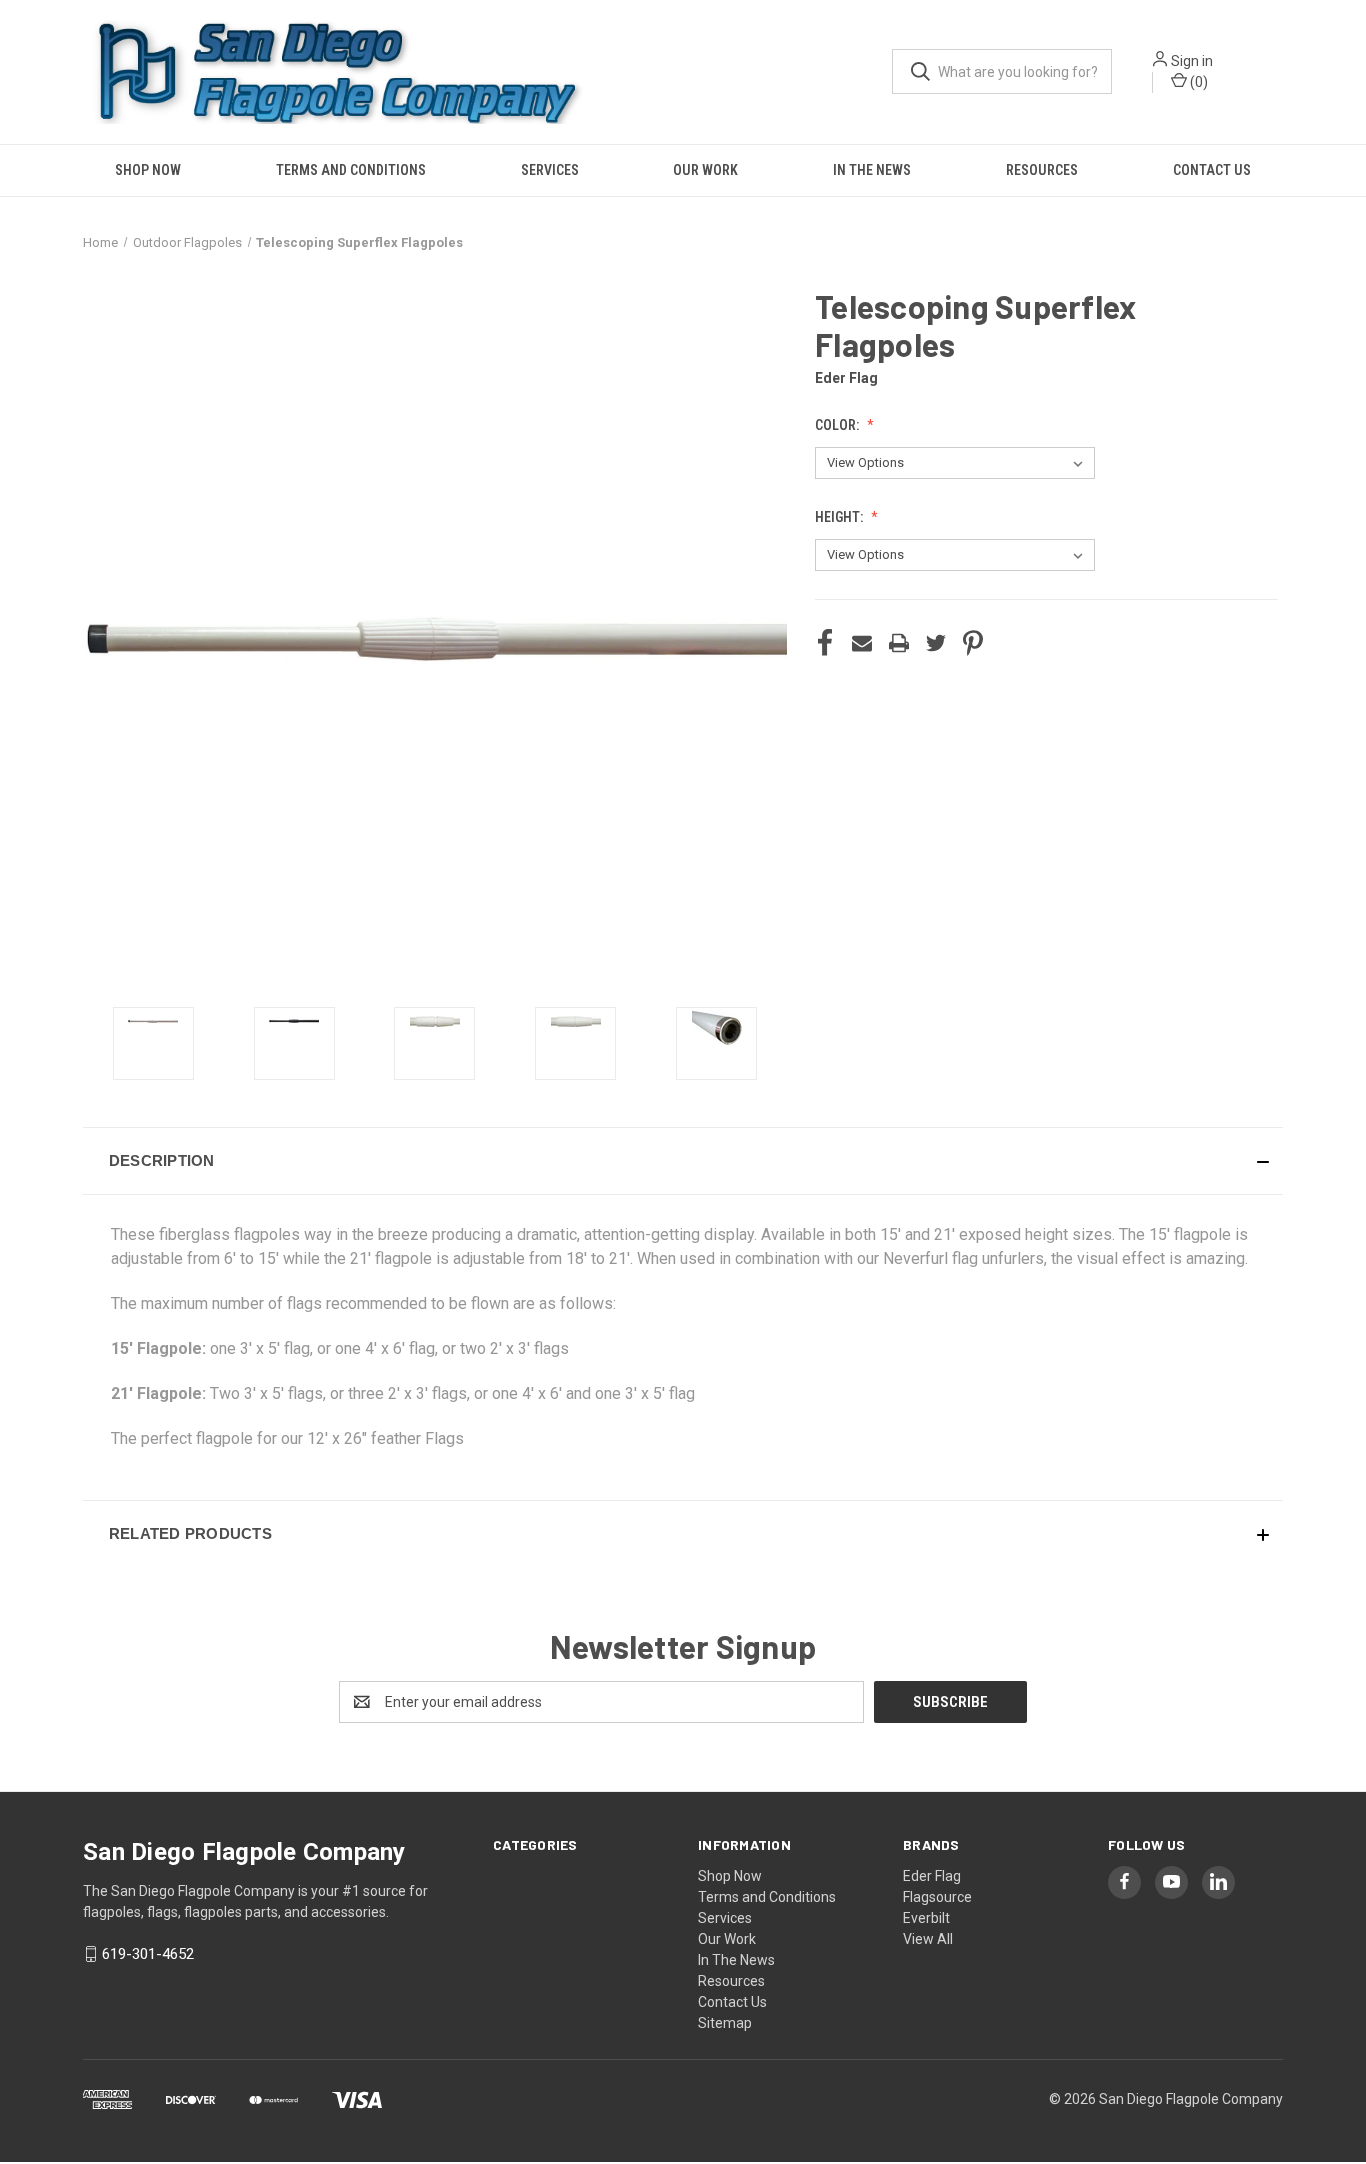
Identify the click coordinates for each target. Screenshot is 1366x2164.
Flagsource (937, 1897)
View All (928, 1939)
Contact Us (1212, 170)
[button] (683, 1161)
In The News (872, 170)
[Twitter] (936, 643)
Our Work (705, 170)
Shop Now (148, 170)
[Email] (862, 643)
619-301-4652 (148, 1954)
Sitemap (725, 2023)
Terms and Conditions (351, 170)
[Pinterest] (973, 643)
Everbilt (926, 1918)
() (1197, 82)
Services (550, 170)
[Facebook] (825, 643)
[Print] (899, 643)
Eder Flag (932, 1876)
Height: (840, 517)
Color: (838, 425)
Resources (1042, 170)
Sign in (1192, 61)
